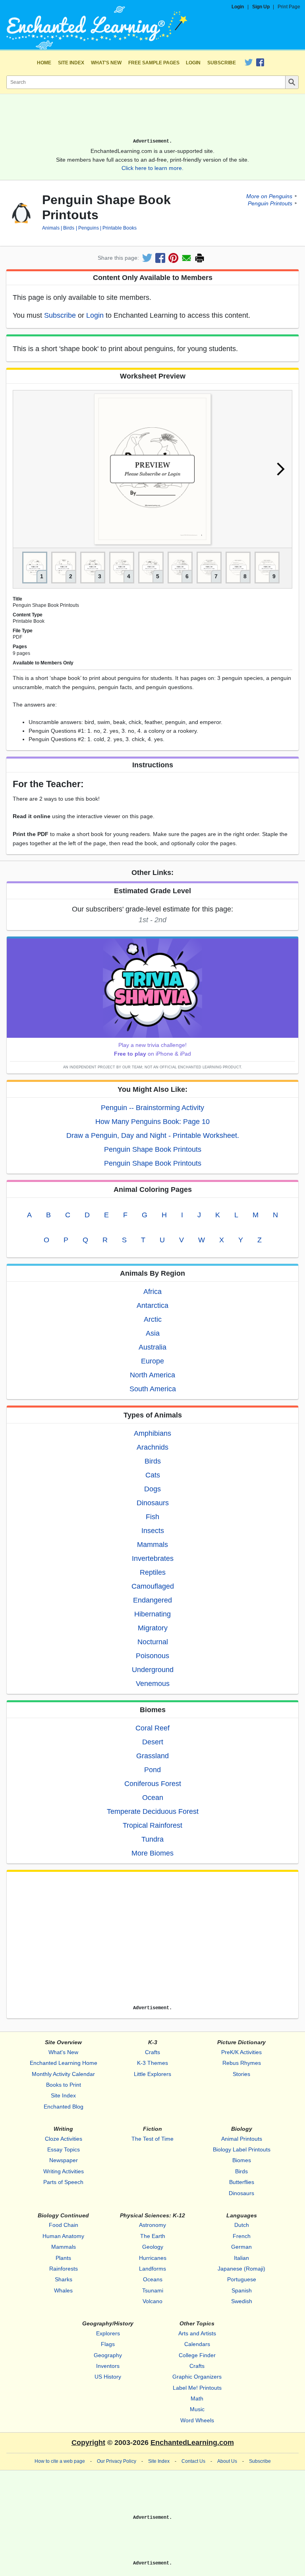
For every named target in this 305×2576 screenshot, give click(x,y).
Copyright (88, 2443)
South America (153, 1389)
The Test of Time (152, 2139)
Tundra (152, 1839)
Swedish (242, 2301)
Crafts (152, 2052)
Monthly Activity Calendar (63, 2074)
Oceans (153, 2279)
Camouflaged (153, 1586)
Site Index (71, 63)
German (241, 2247)
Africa (152, 1292)
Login (238, 7)
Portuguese (242, 2279)
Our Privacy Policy (117, 2461)
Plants (63, 2258)
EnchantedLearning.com (192, 2443)
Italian (241, 2258)
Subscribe (222, 63)
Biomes (242, 2160)
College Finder (197, 2355)
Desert (153, 1742)
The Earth (153, 2236)
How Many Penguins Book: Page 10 (152, 1122)
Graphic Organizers (197, 2377)
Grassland (152, 1756)
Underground (153, 1670)
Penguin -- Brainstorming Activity (152, 1108)
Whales (63, 2290)
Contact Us (193, 2461)
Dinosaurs (153, 1503)
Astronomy (152, 2225)
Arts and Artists (197, 2333)
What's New (106, 63)
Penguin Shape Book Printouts (153, 1149)
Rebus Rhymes (242, 2063)
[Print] (200, 258)
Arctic (153, 1319)
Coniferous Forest (153, 1784)
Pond (152, 1770)
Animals (51, 228)
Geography (108, 2355)
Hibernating (152, 1614)
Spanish (242, 2290)
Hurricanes (153, 2258)
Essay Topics (64, 2149)
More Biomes (152, 1853)
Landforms (152, 2269)
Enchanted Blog (64, 2107)
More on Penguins (269, 196)
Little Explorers (152, 2074)
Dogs (152, 1489)
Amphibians (152, 1433)
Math (197, 2398)
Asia (153, 1333)
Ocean (153, 1798)
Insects (153, 1531)
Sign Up (261, 7)
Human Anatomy (63, 2236)
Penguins (88, 228)
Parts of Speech (63, 2182)
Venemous (153, 1684)
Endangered (152, 1600)
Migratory (153, 1628)
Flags (108, 2344)
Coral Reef (152, 1728)
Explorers (108, 2333)
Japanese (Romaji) (241, 2269)
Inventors (108, 2366)
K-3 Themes (152, 2063)
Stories (241, 2074)
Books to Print (64, 2085)
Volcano (152, 2301)
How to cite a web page (60, 2461)
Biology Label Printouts (242, 2149)
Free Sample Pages (154, 63)
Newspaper (64, 2160)
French (242, 2236)
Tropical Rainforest (152, 1825)
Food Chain (64, 2225)
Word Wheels (197, 2420)
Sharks (64, 2279)
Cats (153, 1475)
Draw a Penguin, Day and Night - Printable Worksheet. (153, 1135)
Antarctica (152, 1305)
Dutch (242, 2225)
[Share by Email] (186, 258)
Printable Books (120, 228)
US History (108, 2377)
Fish (152, 1517)
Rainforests (64, 2269)
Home (44, 63)
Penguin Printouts (270, 203)
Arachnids (152, 1447)
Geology (153, 2247)
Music (197, 2409)
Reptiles (153, 1572)
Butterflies (242, 2182)
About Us (227, 2461)
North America (152, 1375)
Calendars (197, 2344)
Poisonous (152, 1656)
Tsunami (153, 2290)
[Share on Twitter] (147, 258)
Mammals (152, 1545)
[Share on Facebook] (160, 258)
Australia (152, 1347)
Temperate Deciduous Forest (153, 1811)
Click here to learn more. (152, 168)
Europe (152, 1361)
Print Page (289, 7)
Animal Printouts (242, 2139)
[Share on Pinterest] (173, 258)
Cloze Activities (64, 2139)
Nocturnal (153, 1642)
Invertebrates (153, 1558)
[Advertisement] (152, 119)
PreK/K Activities (241, 2052)
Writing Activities (64, 2171)
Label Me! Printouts (197, 2388)
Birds (69, 228)
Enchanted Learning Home (64, 2063)
